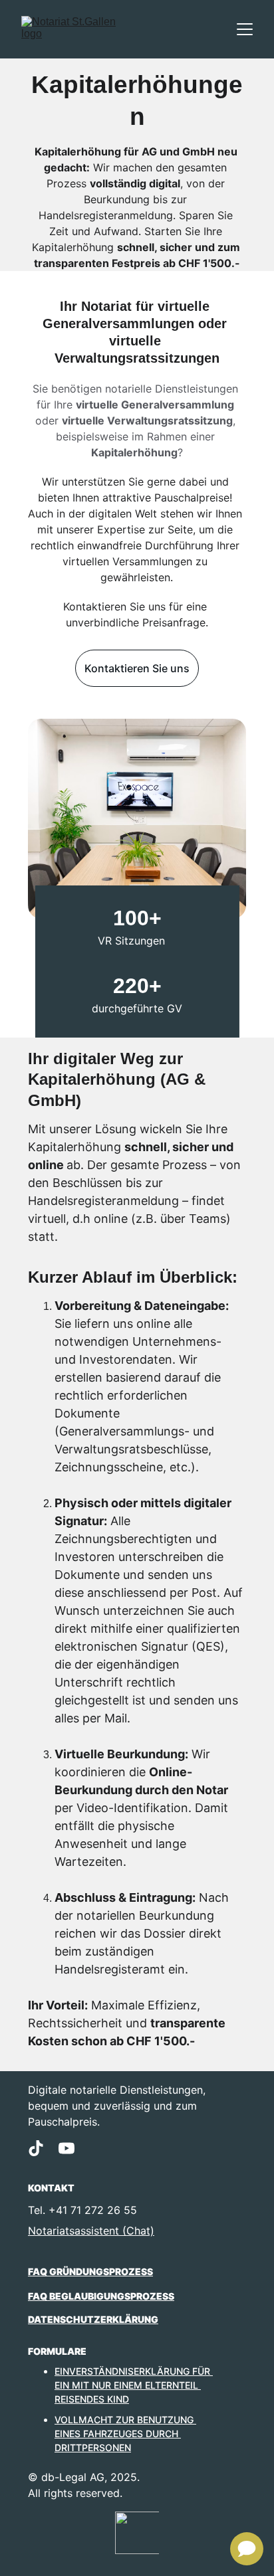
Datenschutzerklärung (93, 2319)
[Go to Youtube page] (67, 2148)
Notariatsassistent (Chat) (91, 2231)
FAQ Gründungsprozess (90, 2271)
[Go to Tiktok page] (36, 2148)
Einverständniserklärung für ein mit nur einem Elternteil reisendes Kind (134, 2385)
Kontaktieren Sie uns (137, 668)
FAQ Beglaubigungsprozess (101, 2296)
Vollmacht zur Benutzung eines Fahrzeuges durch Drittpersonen (125, 2434)
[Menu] (245, 29)
